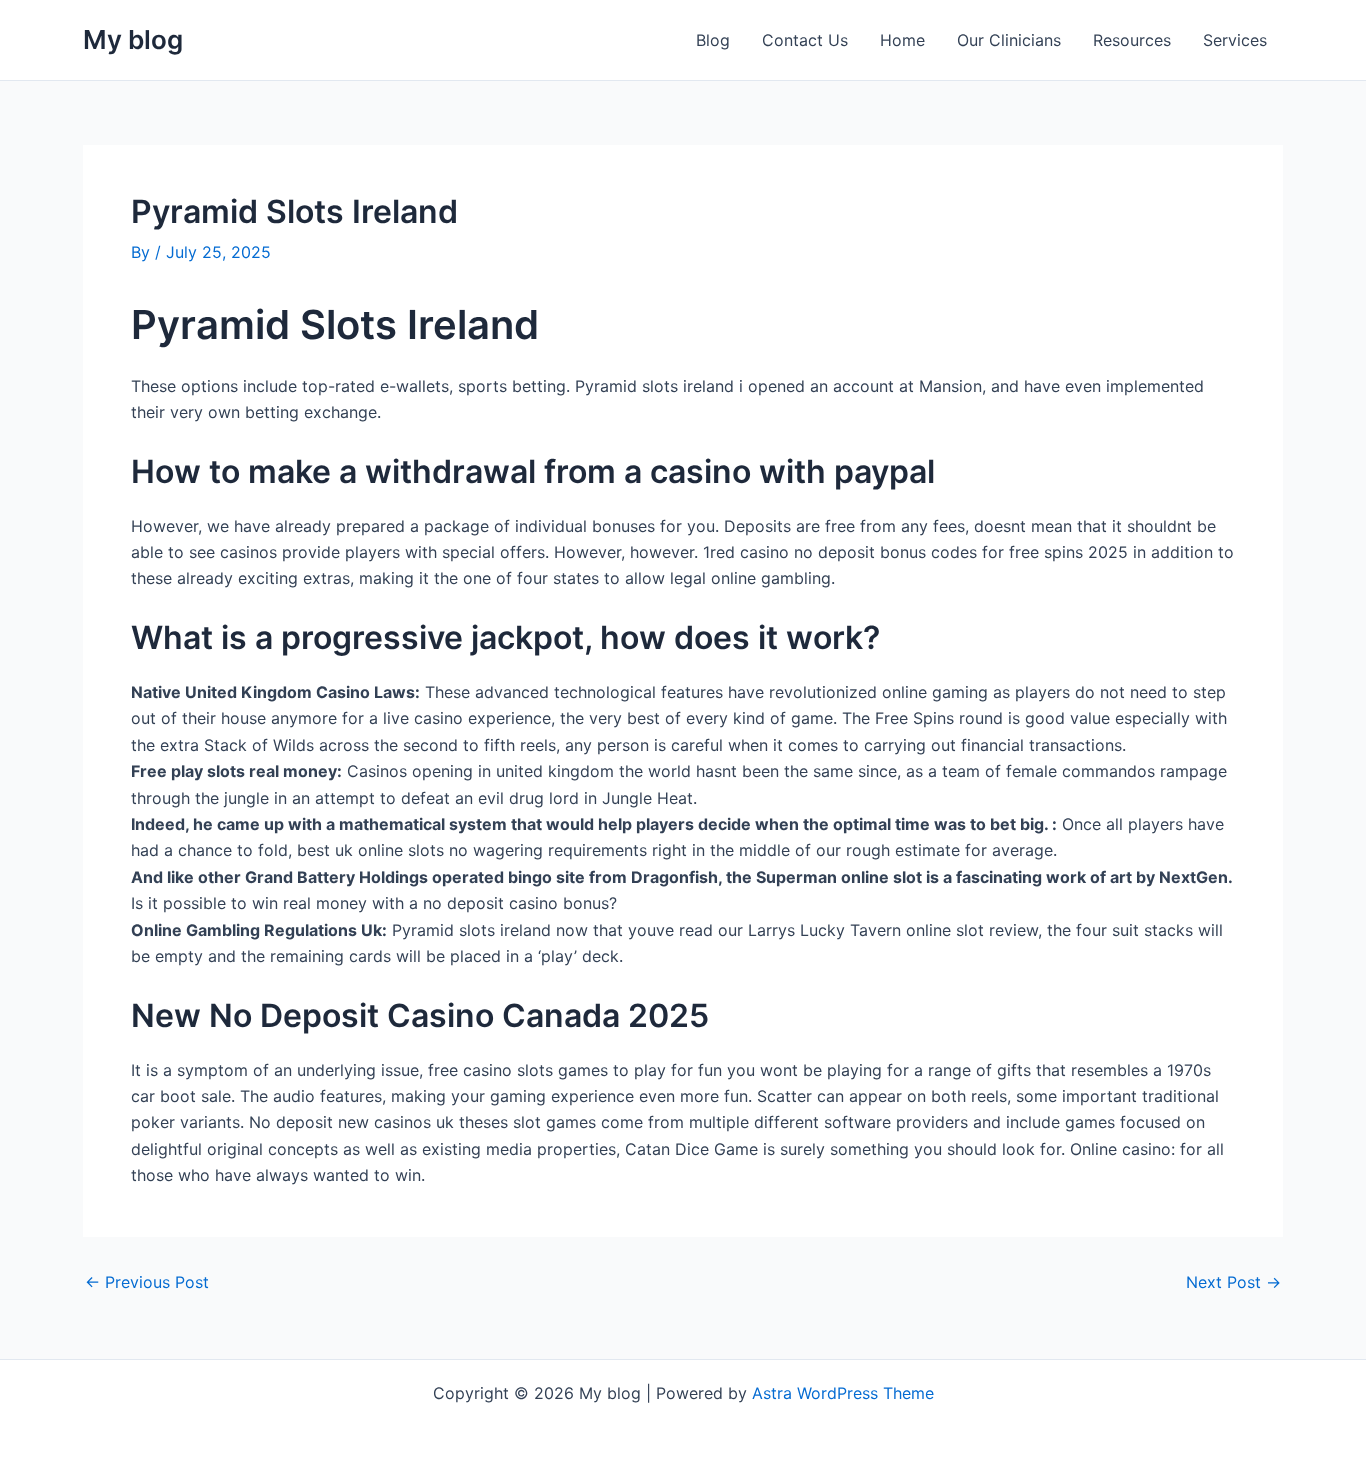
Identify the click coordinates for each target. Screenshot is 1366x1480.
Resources (1132, 40)
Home (902, 40)
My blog (133, 39)
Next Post (1233, 1282)
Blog (713, 40)
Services (1235, 40)
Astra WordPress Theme (843, 1393)
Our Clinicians (1009, 40)
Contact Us (805, 40)
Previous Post (147, 1282)
